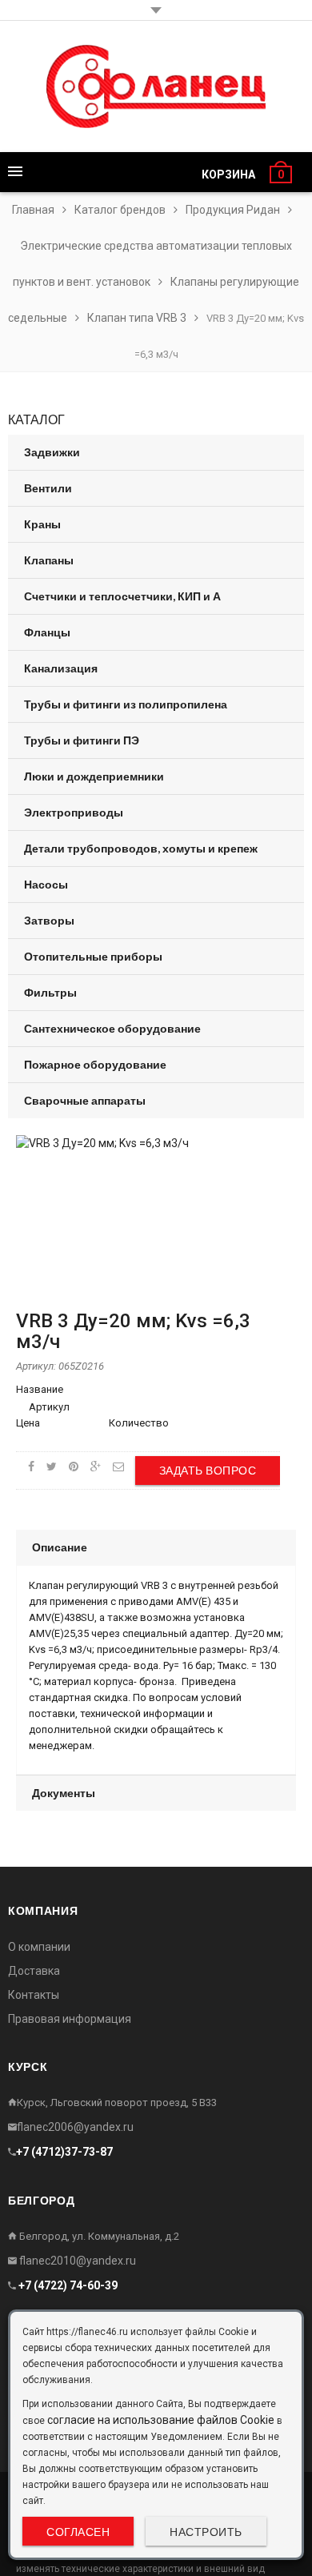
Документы (64, 1793)
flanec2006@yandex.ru (75, 2127)
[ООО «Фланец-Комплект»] (156, 86)
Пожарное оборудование (95, 1064)
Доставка (34, 1971)
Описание (60, 1547)
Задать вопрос (208, 1470)
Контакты (34, 1995)
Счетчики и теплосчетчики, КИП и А (122, 596)
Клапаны (49, 560)
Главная (33, 210)
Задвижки (52, 452)
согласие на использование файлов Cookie (161, 2420)
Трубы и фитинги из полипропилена (126, 704)
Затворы (49, 920)
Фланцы (47, 632)
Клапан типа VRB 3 (137, 318)
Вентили (48, 488)
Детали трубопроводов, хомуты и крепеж (141, 848)
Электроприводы (74, 812)
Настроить (206, 2532)
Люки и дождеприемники (94, 776)
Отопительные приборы (93, 956)
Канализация (61, 668)
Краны (42, 524)
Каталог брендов (120, 210)
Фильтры (50, 992)
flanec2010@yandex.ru (76, 2261)
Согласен (78, 2532)
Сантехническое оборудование (112, 1028)
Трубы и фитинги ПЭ (82, 740)
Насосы (46, 884)
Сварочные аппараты (85, 1100)
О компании (39, 1947)
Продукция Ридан (233, 210)
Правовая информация (70, 2019)
